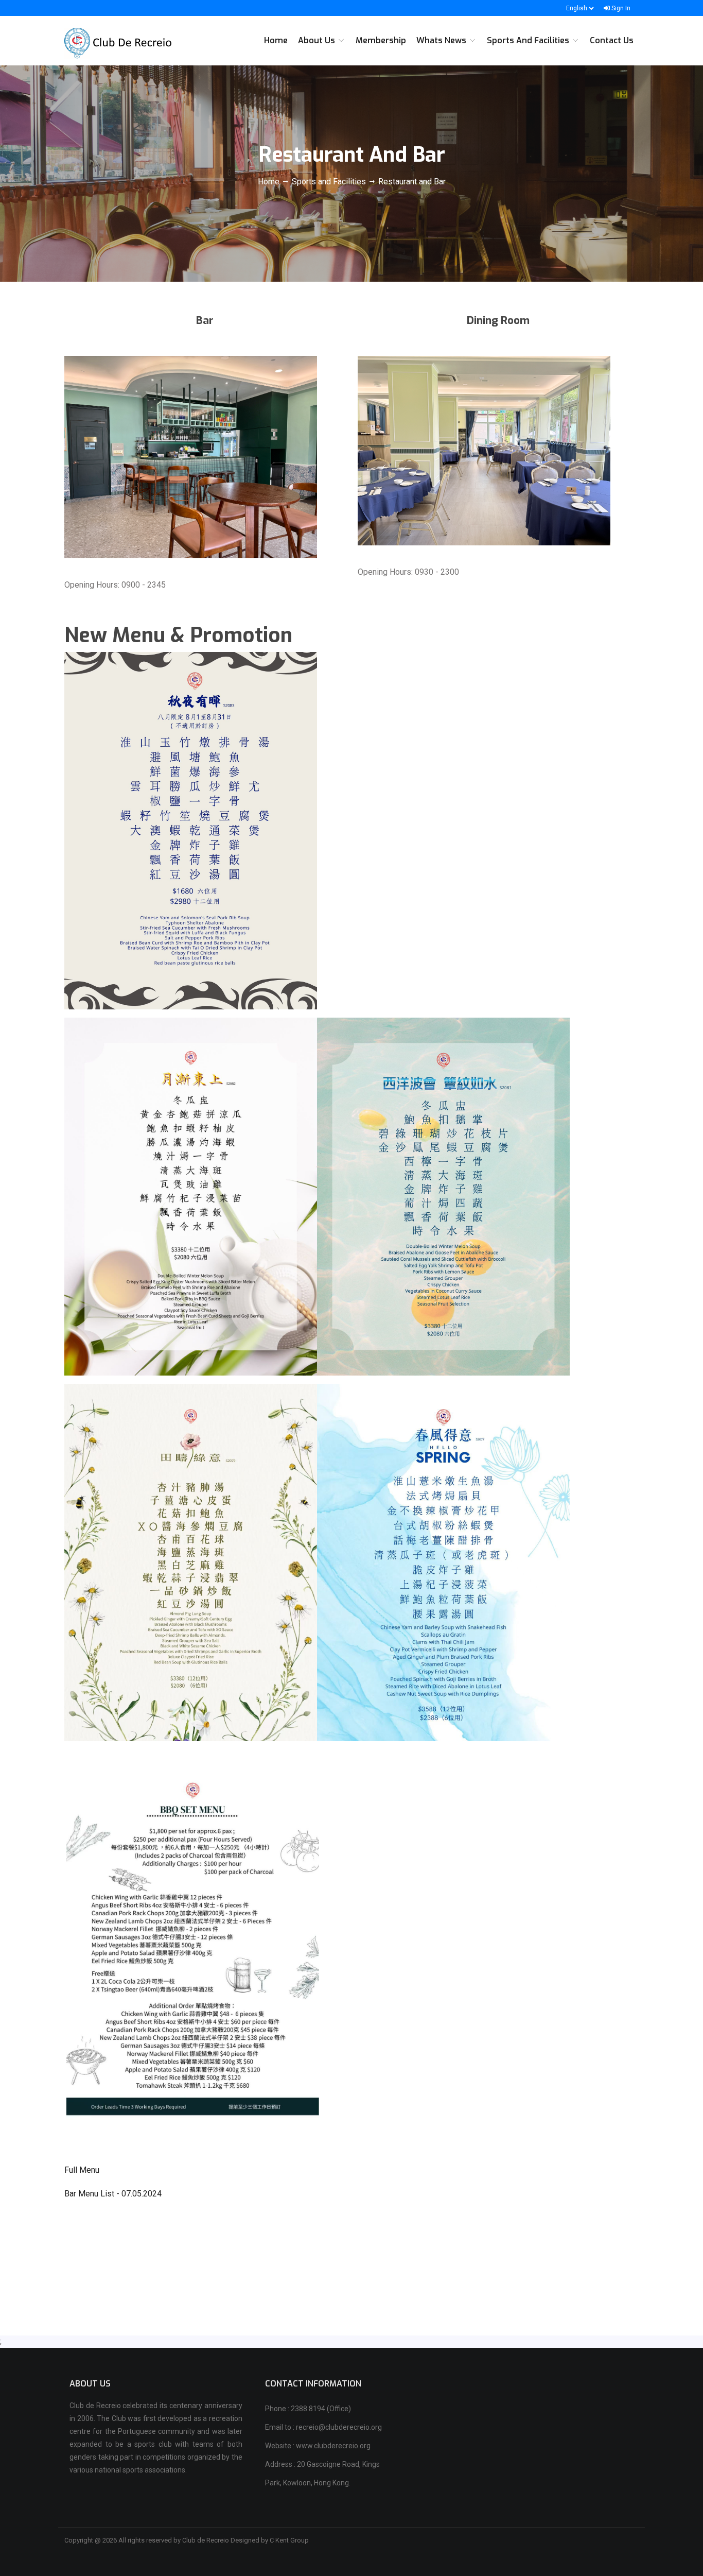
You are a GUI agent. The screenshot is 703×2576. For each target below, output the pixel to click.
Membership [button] (381, 40)
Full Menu (82, 2170)
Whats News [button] (442, 40)
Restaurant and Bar (412, 182)
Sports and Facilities (329, 182)
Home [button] (276, 40)
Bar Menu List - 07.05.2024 (113, 2194)
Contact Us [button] (612, 40)
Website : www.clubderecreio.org (318, 2446)
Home (270, 182)
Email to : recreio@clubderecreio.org (323, 2427)
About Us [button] (318, 40)
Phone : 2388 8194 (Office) (308, 2409)
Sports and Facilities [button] (529, 40)
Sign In (620, 8)
